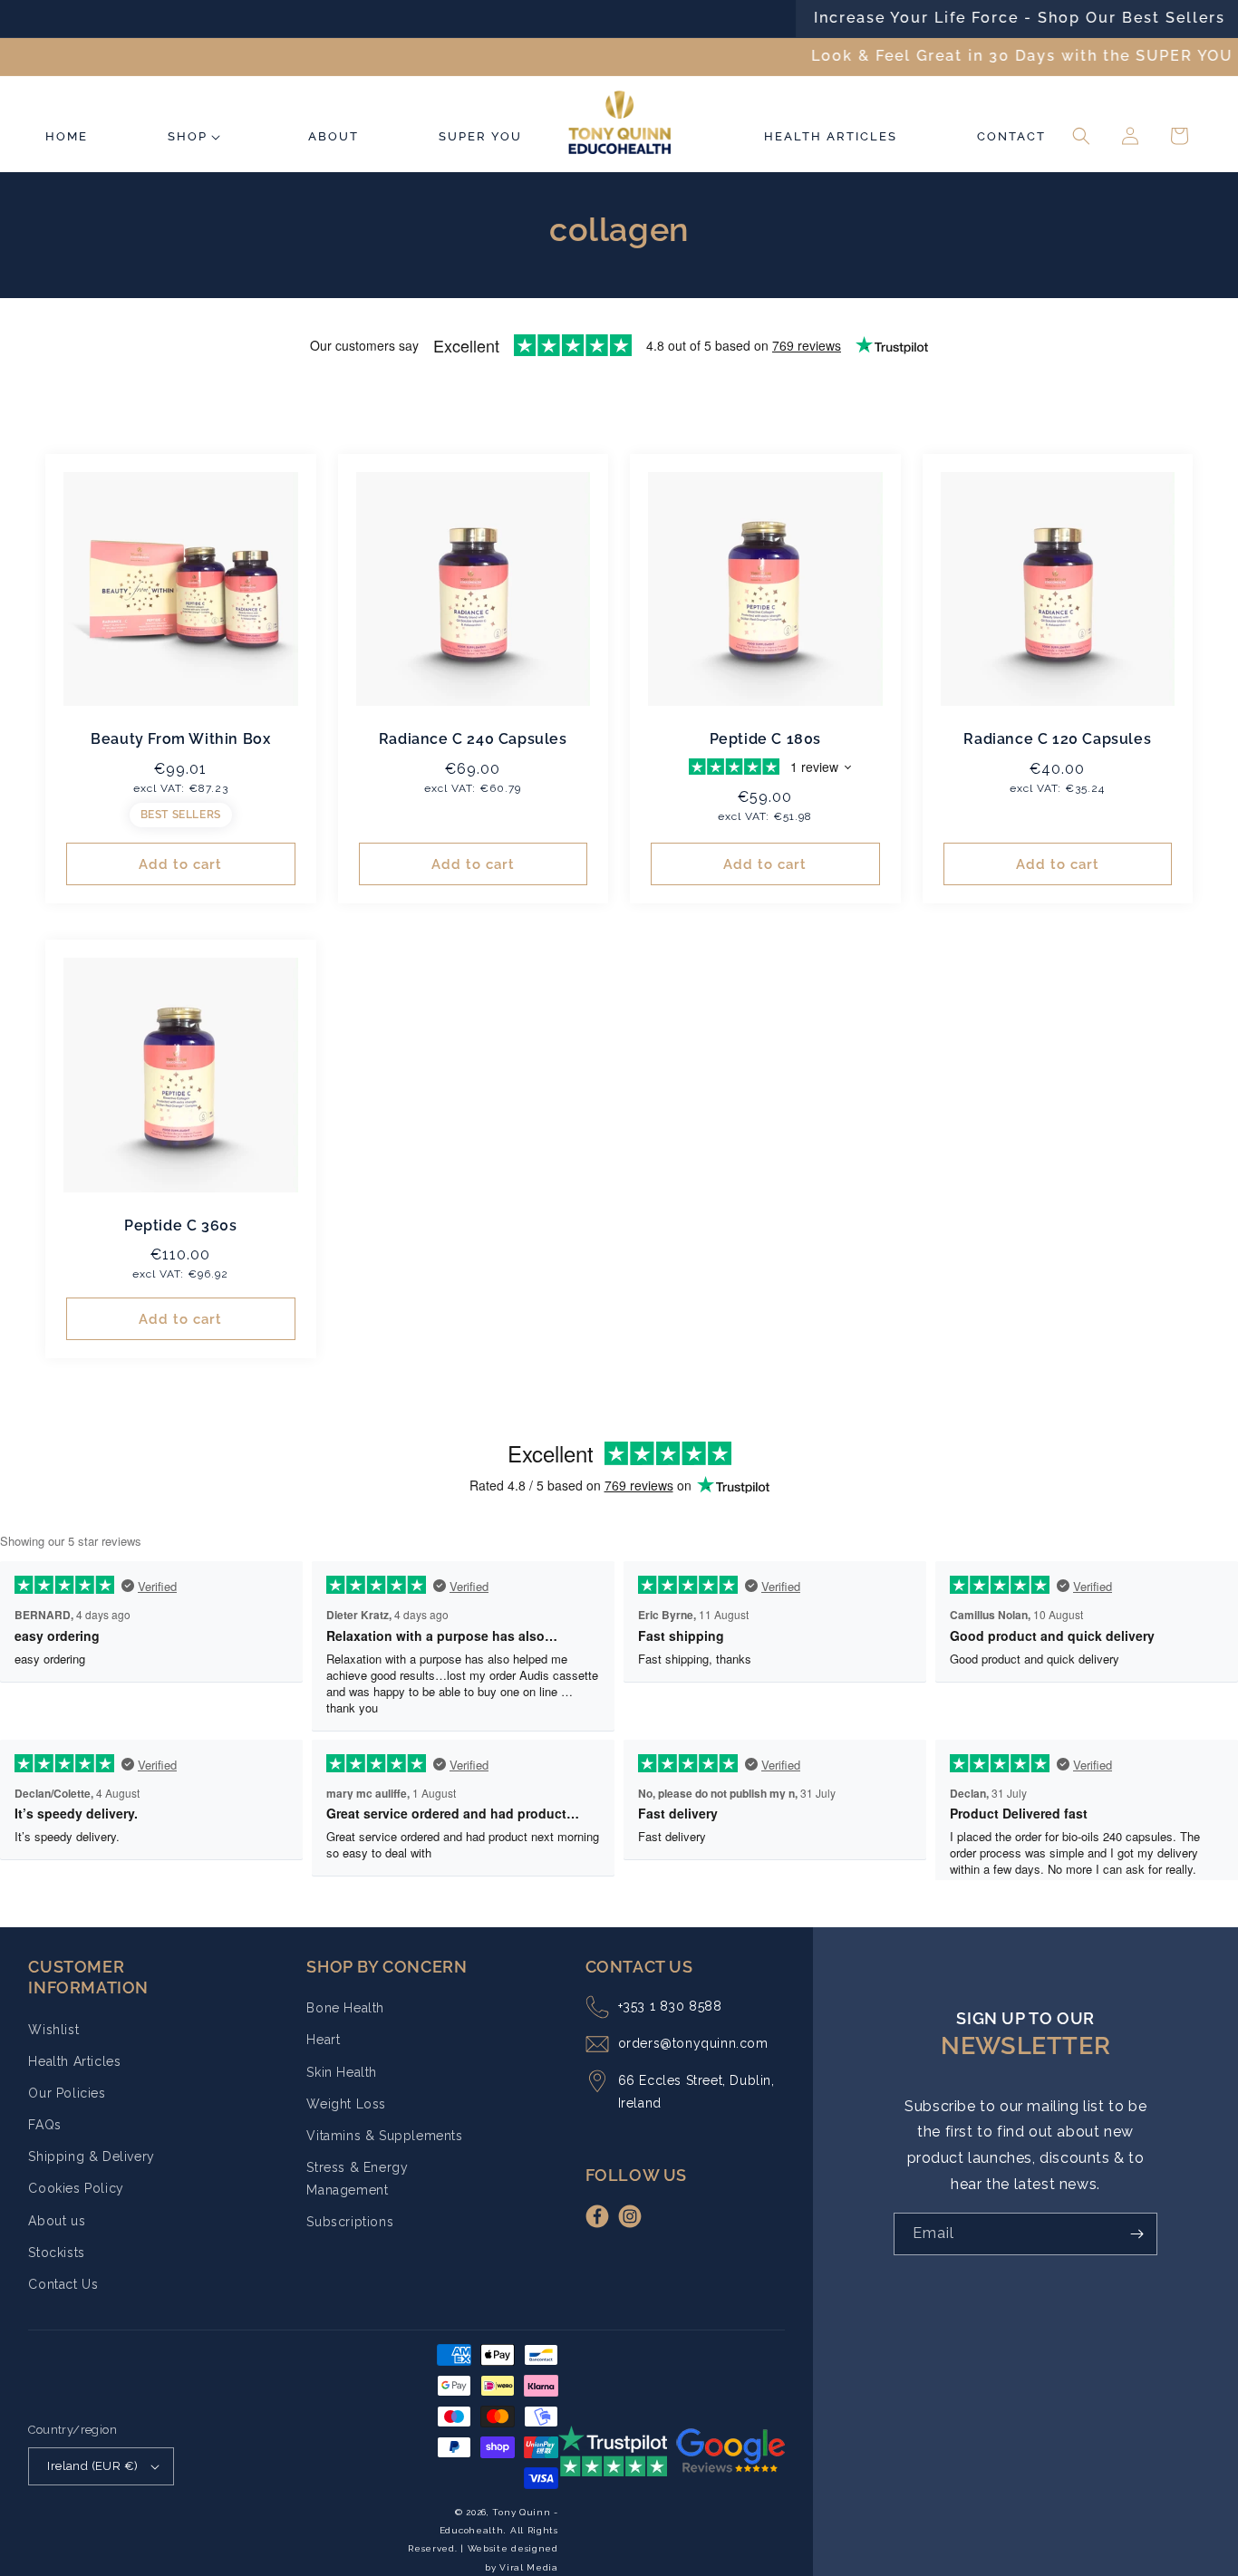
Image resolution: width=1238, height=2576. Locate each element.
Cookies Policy (76, 2188)
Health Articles (74, 2061)
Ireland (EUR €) (92, 2466)
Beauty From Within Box (180, 739)
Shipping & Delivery (91, 2156)
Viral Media (529, 2567)
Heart (323, 2040)
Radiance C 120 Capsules (1057, 739)
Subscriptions (350, 2222)
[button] (198, 125)
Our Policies (67, 2093)
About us (57, 2221)
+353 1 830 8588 (670, 2006)
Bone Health (345, 2008)
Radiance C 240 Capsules (473, 739)
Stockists (56, 2253)
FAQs (44, 2125)
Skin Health (342, 2072)
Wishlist (53, 2030)
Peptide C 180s (765, 739)
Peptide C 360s (180, 1225)
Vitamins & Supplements (384, 2136)
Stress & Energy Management (357, 2179)
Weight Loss (346, 2104)
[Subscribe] (1136, 2234)
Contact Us (63, 2284)
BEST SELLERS (181, 815)
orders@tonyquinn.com (693, 2043)
